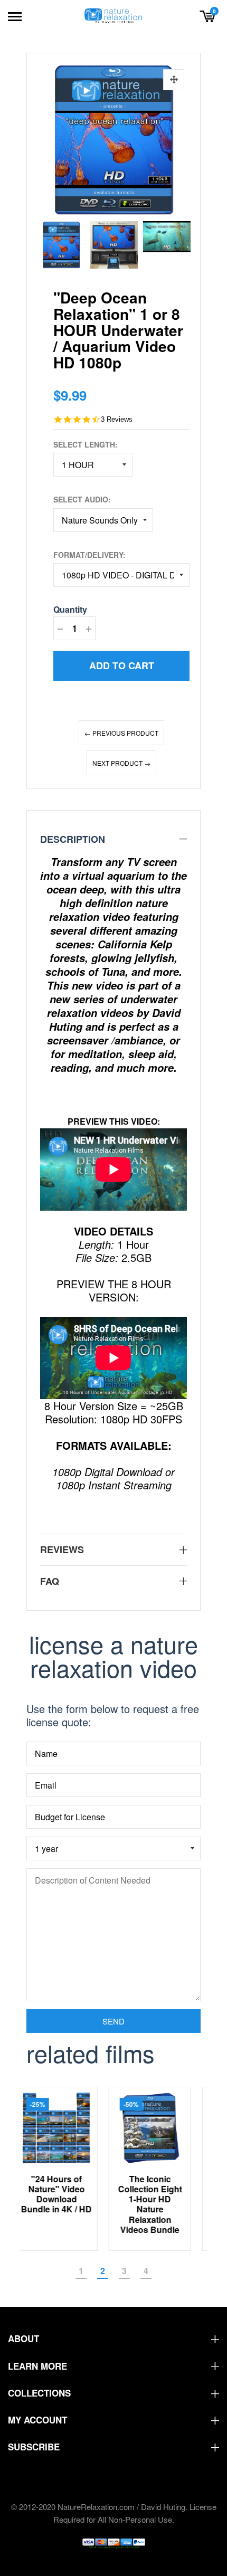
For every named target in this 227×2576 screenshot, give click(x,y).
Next (179, 242)
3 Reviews (117, 419)
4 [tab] (146, 2271)
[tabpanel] (67, 2169)
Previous (48, 242)
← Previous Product (121, 733)
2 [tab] (103, 2271)
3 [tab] (124, 2271)
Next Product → (121, 763)
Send (113, 2021)
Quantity (70, 609)
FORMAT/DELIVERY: (89, 555)
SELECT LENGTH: (86, 444)
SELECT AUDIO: (82, 499)
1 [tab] (81, 2271)
